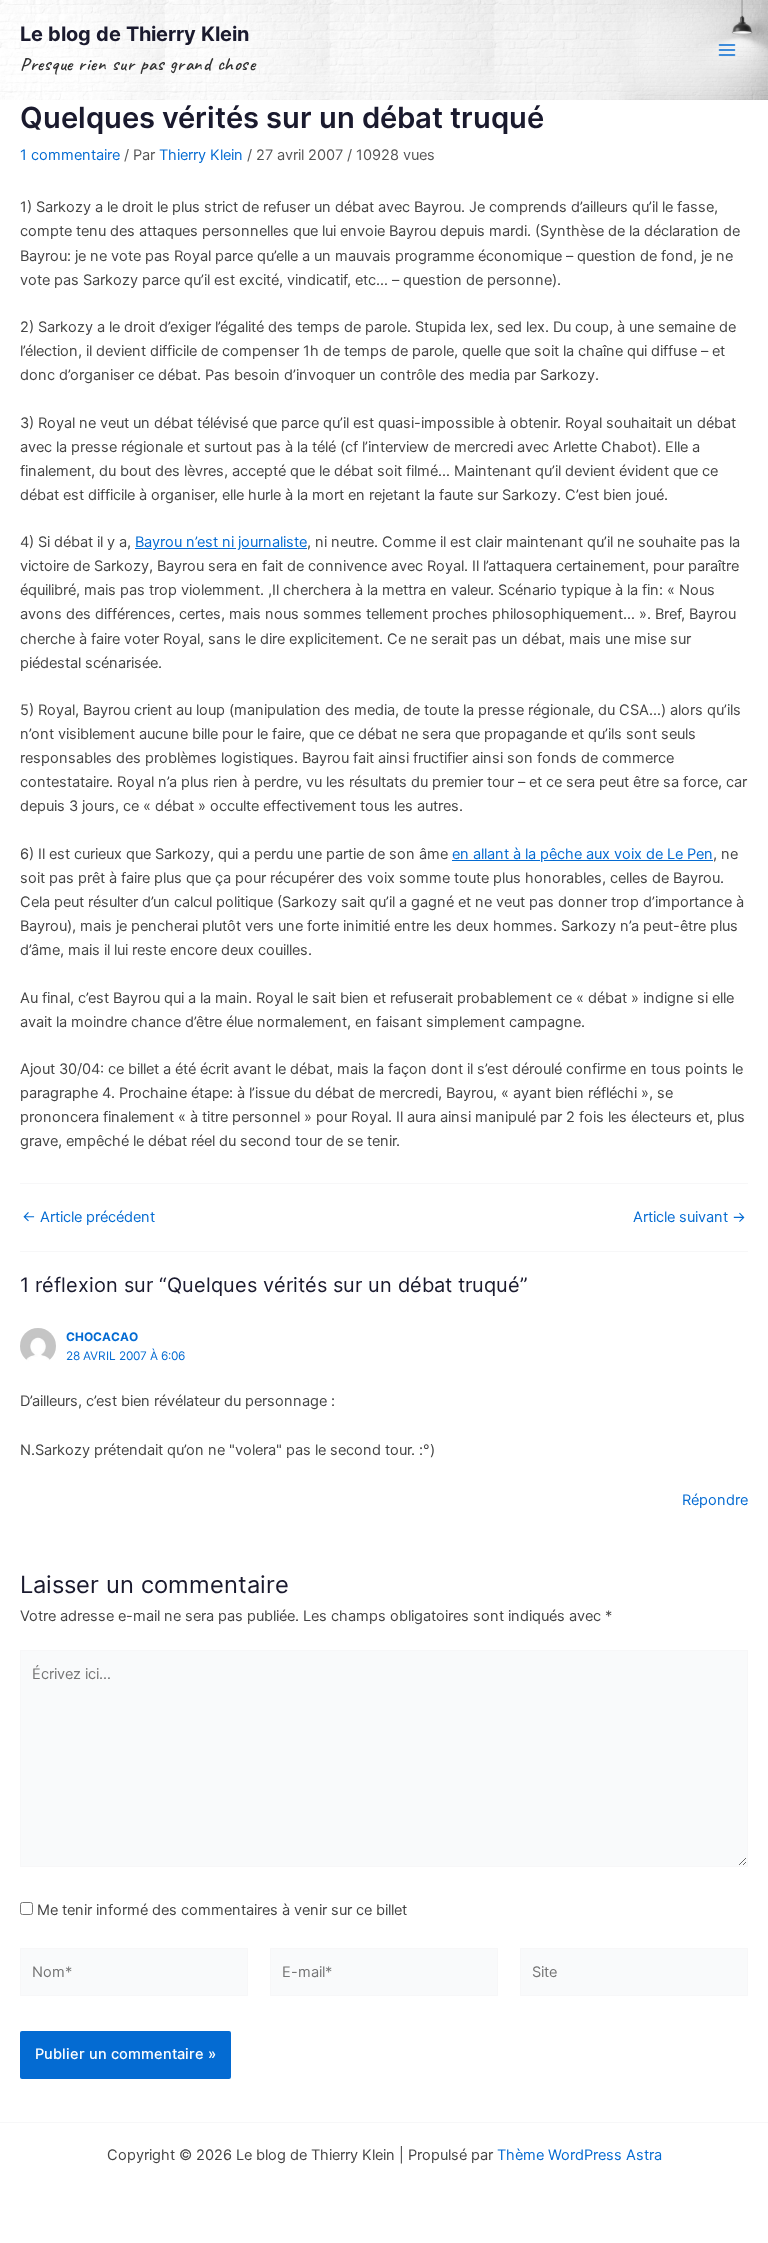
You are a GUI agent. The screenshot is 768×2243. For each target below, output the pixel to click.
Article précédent (88, 1217)
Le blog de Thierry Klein (134, 34)
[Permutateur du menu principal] (727, 50)
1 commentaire (70, 155)
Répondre (715, 1500)
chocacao (102, 1337)
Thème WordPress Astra (579, 2155)
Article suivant (689, 1217)
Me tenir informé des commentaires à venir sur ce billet (222, 1910)
